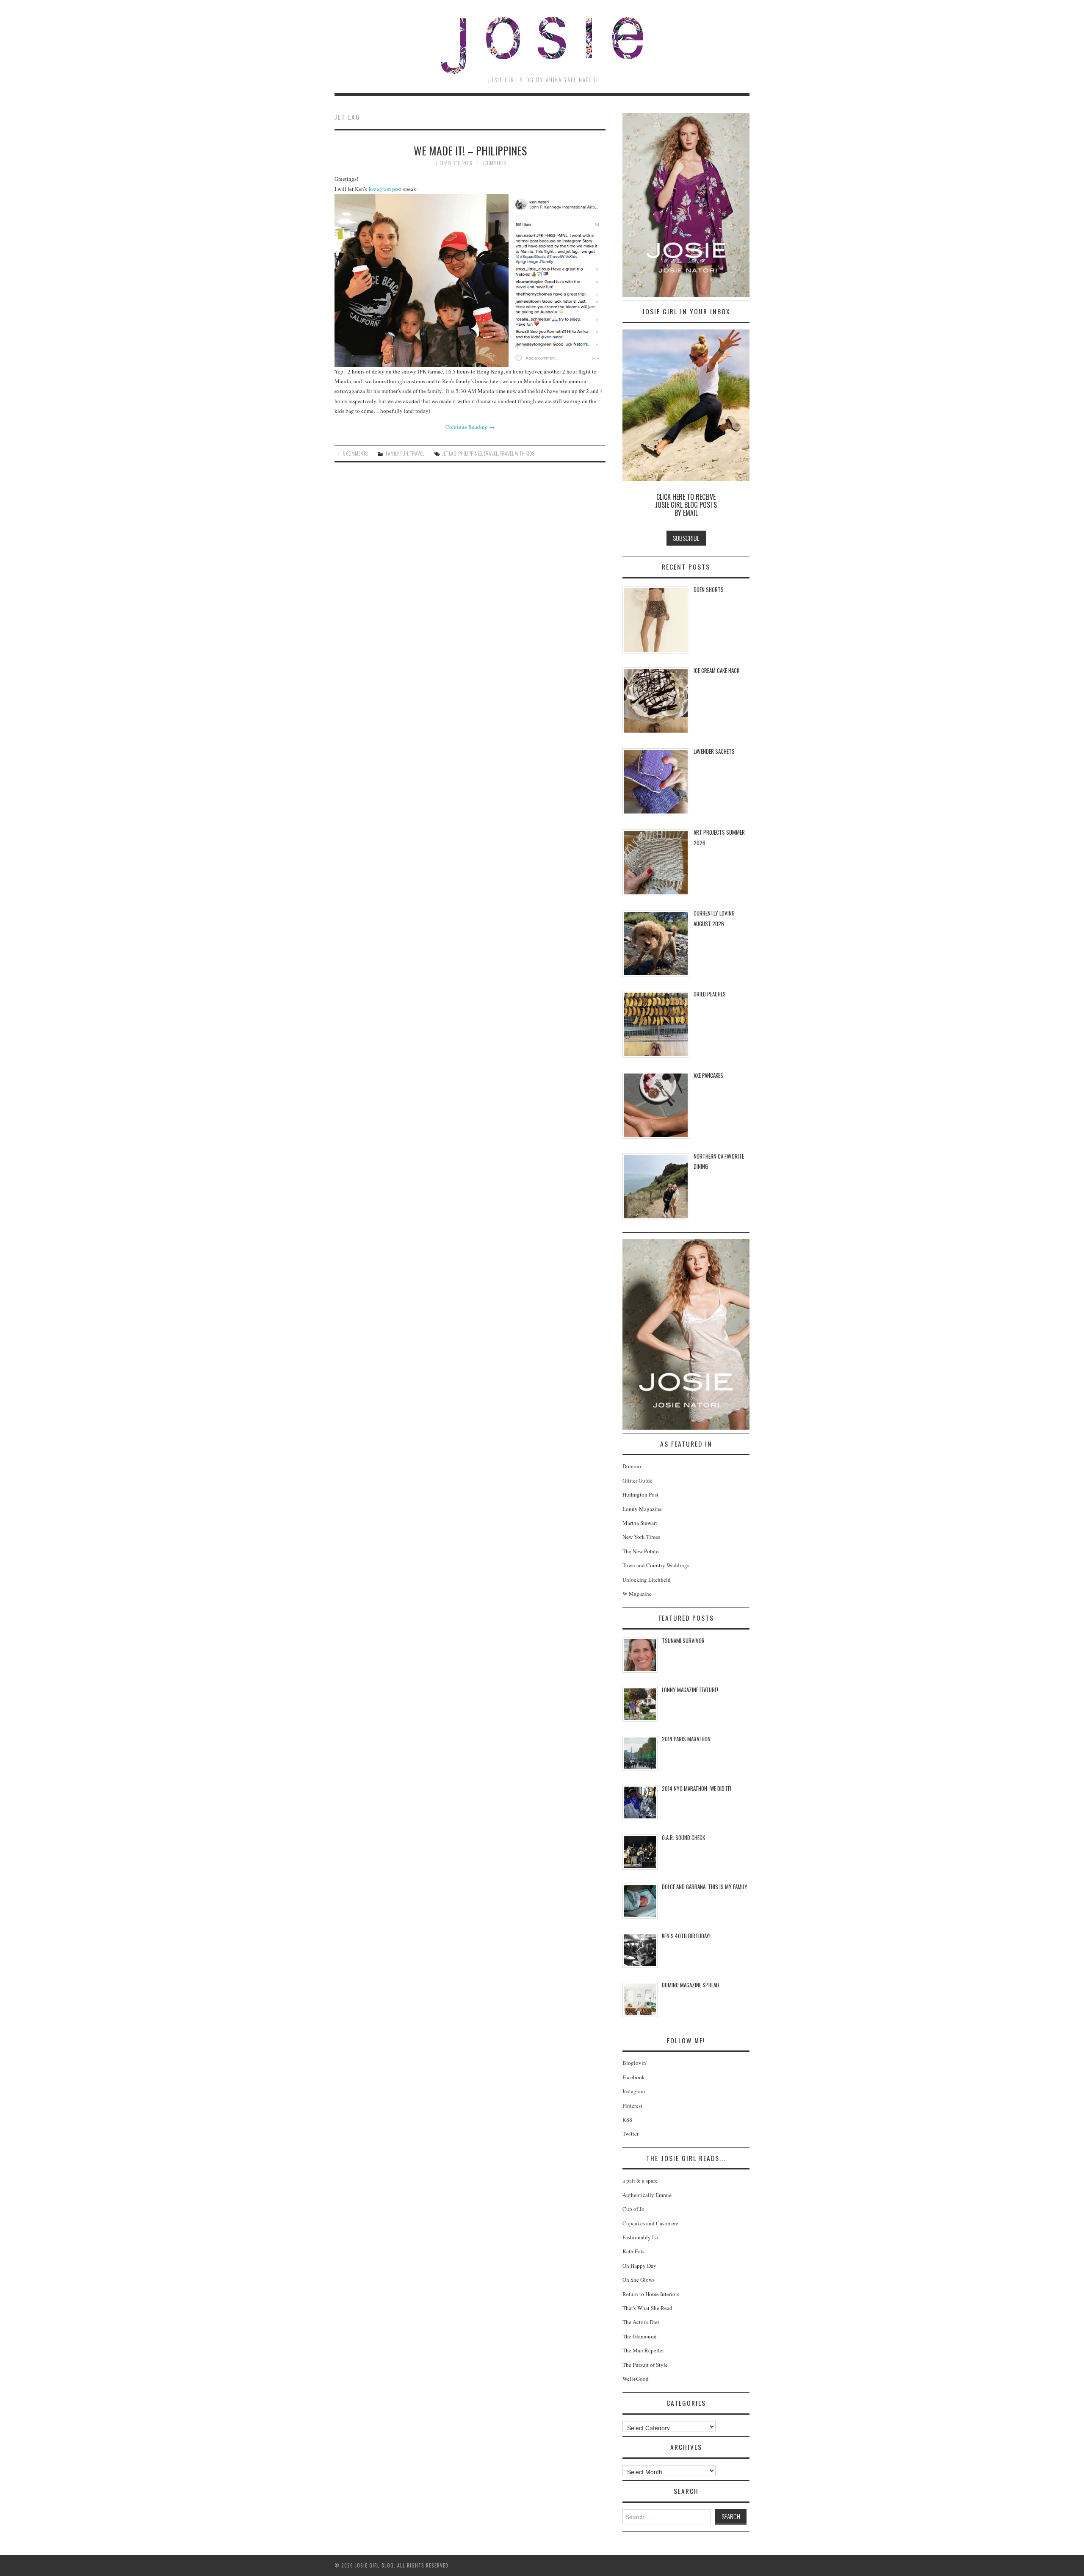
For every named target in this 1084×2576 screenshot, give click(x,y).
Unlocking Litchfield (647, 1580)
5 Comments (494, 163)
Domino (632, 1466)
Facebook (634, 2077)
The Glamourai (640, 2336)
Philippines (470, 453)
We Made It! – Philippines (470, 150)
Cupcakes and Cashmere (650, 2223)
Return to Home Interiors (651, 2294)
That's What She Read (647, 2308)
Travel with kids (517, 453)
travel (491, 453)
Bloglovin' (635, 2063)
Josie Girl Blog (542, 45)
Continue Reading (470, 427)
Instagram (634, 2091)
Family (392, 453)
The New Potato (641, 1551)
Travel (417, 453)
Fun (404, 453)
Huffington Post (640, 1494)
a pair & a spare (640, 2180)
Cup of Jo (633, 2209)
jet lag (449, 453)
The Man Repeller (643, 2350)
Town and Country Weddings (656, 1565)
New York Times (641, 1537)
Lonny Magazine (642, 1509)
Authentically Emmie (647, 2195)
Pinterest (632, 2106)
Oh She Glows (639, 2280)
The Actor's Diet (641, 2322)
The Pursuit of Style (645, 2365)
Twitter (630, 2133)
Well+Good (636, 2379)
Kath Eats (633, 2251)
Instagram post (385, 189)
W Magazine (637, 1594)
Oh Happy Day (639, 2266)
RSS (627, 2119)
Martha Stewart (640, 1523)
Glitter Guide (637, 1480)
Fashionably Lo (640, 2237)
